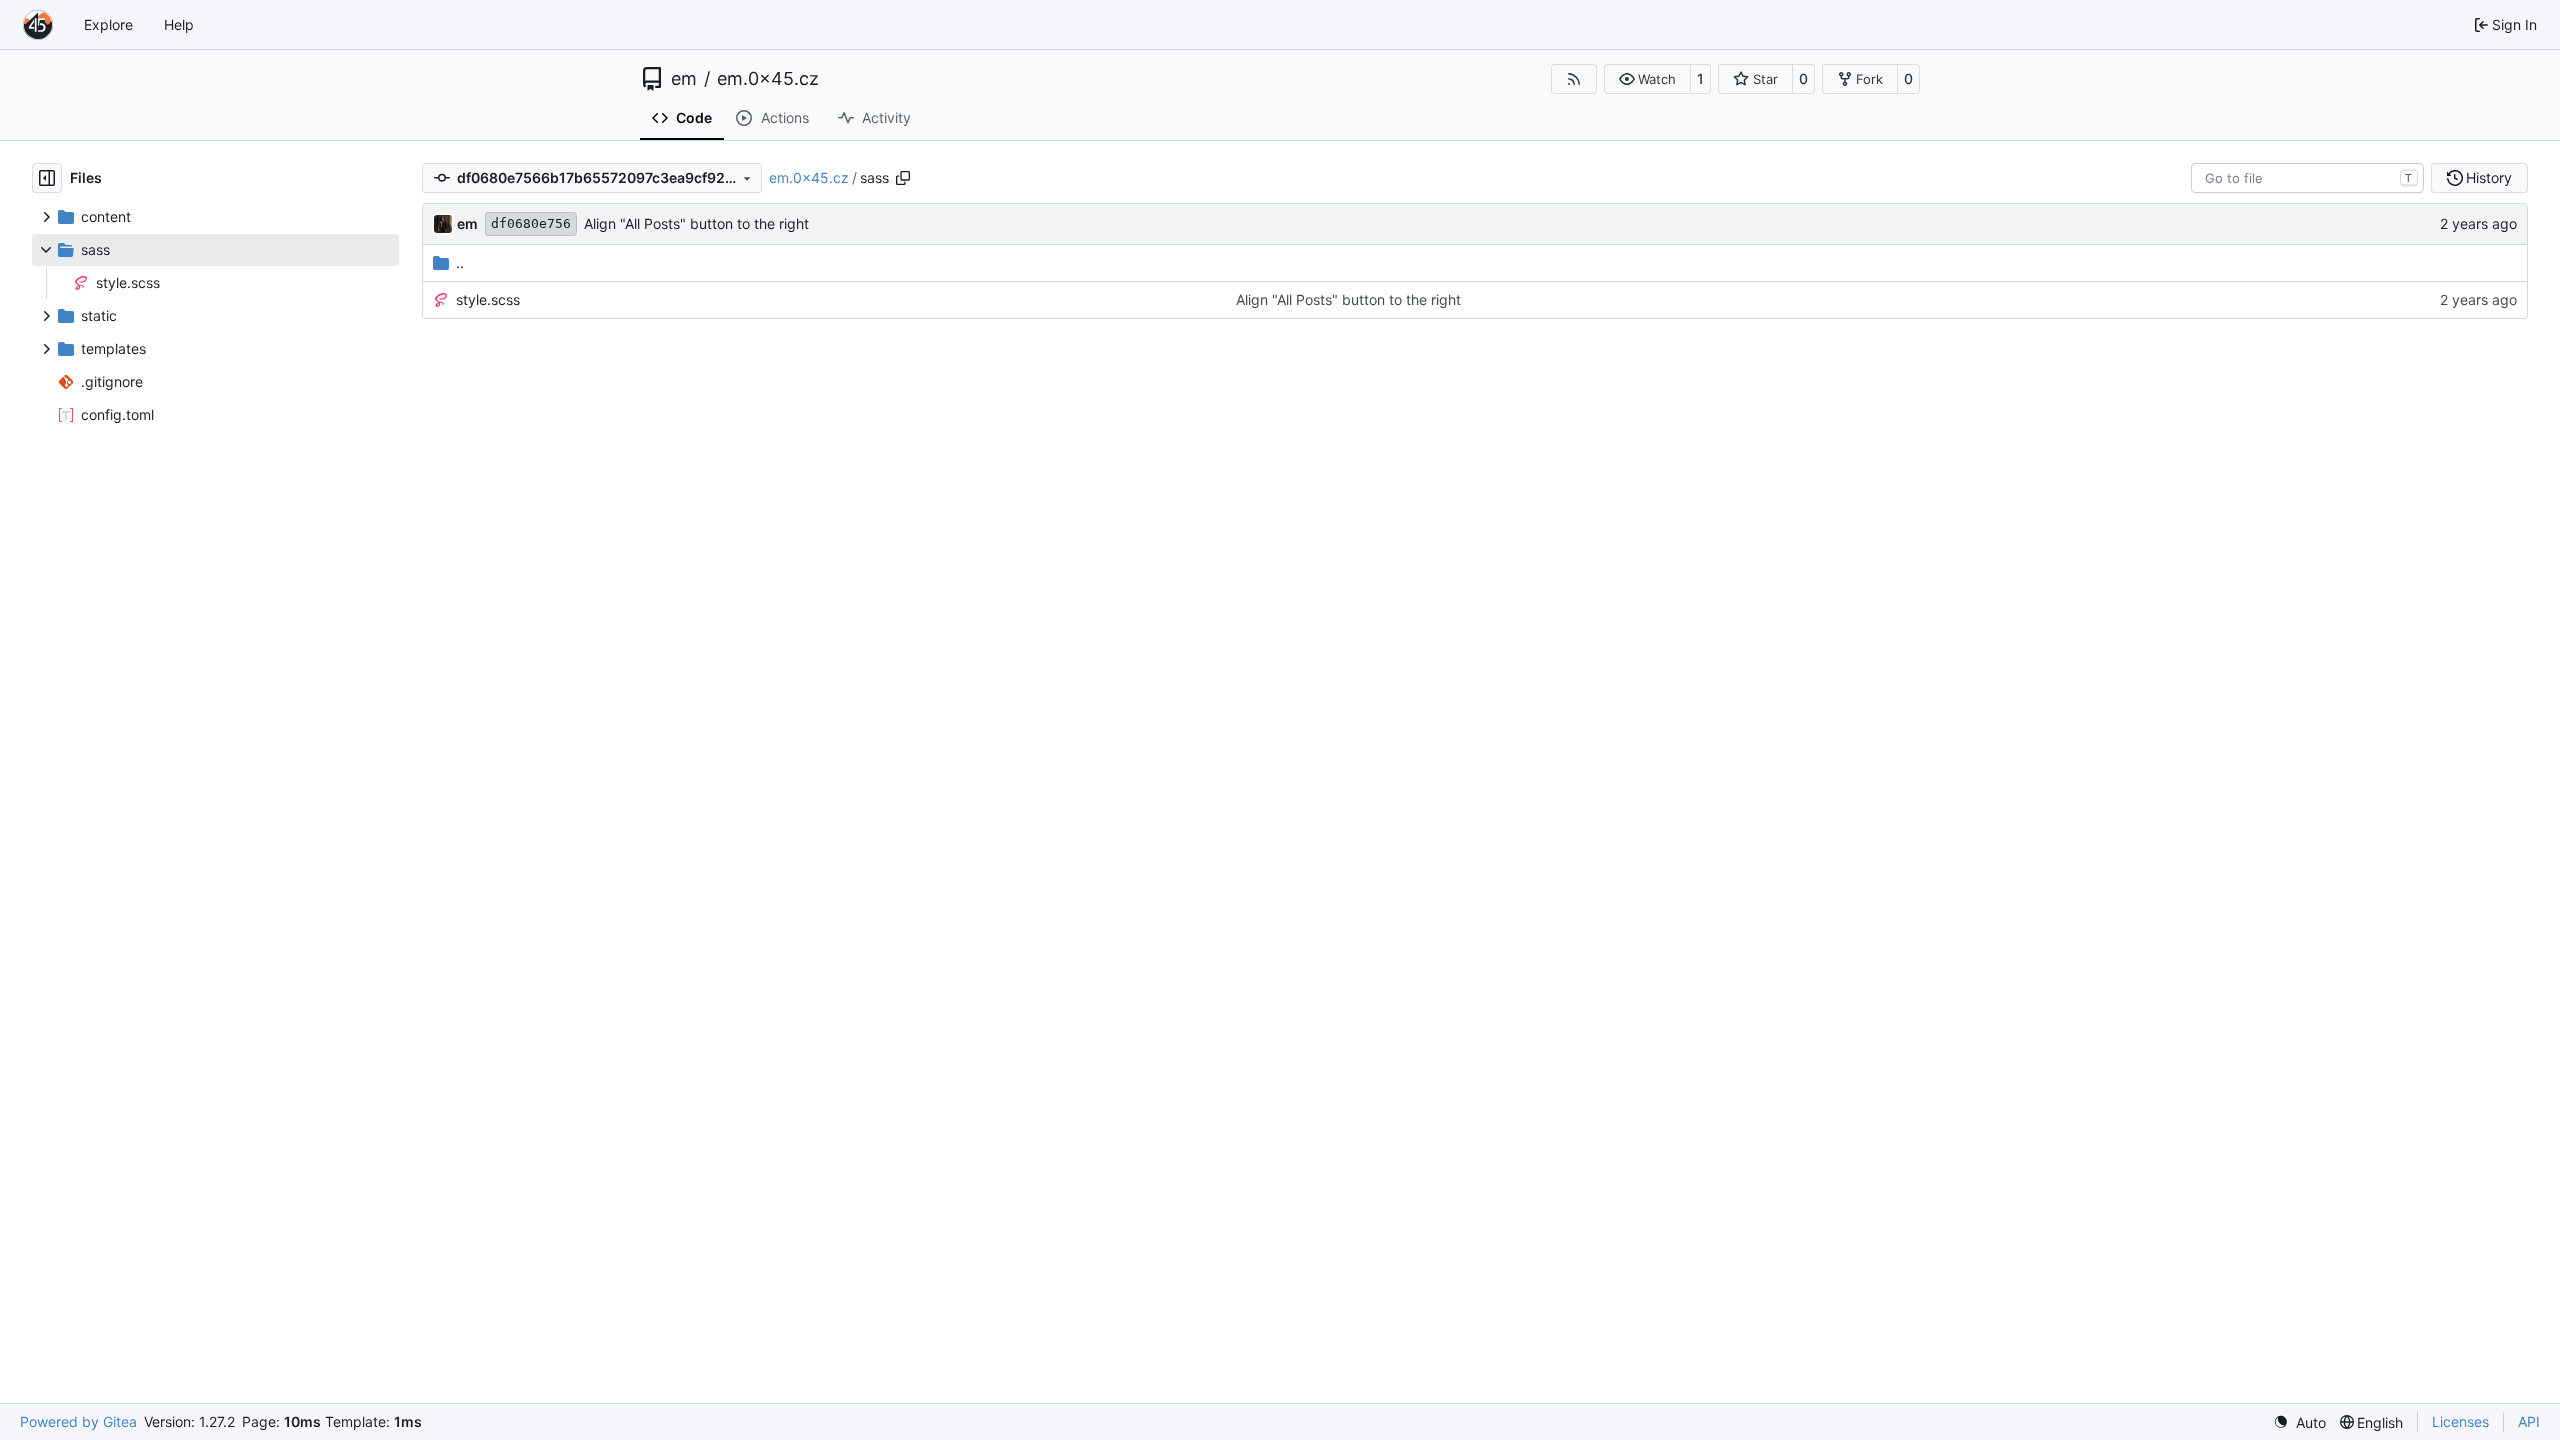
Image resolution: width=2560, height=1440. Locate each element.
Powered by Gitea (78, 1421)
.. (460, 262)
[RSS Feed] (1574, 79)
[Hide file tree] (47, 178)
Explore (108, 24)
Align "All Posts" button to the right (696, 223)
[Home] (38, 25)
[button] (1647, 79)
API (2529, 1421)
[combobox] (2307, 178)
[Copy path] (903, 178)
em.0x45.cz (768, 79)
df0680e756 (531, 223)
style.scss (488, 299)
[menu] (2299, 1422)
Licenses (2460, 1421)
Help (179, 24)
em (684, 79)
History (2489, 177)
